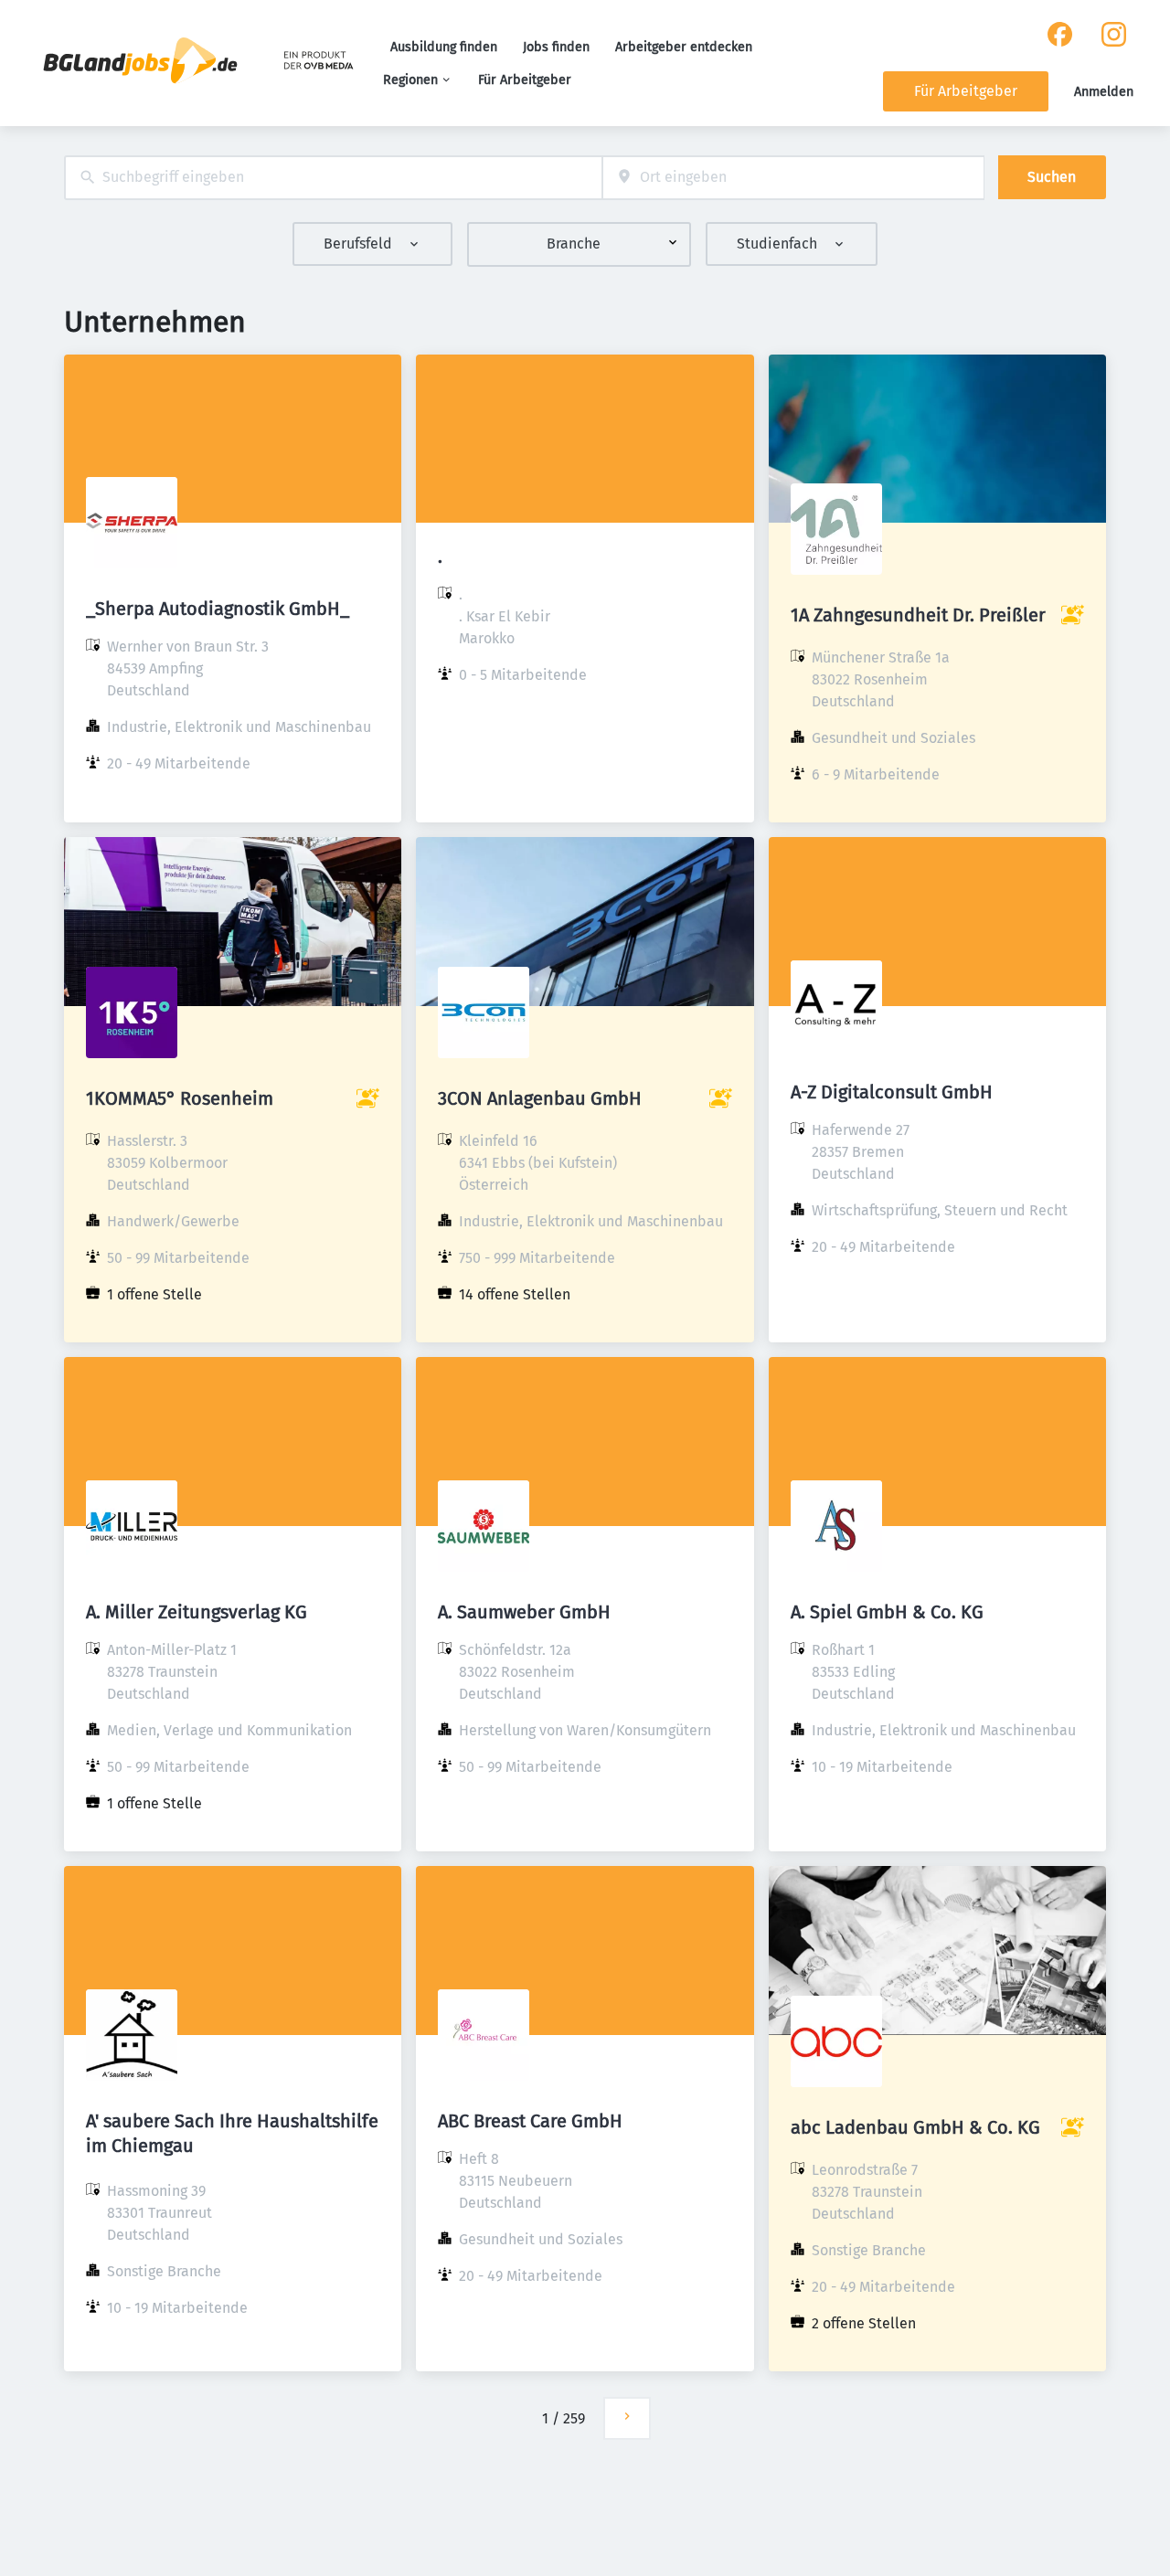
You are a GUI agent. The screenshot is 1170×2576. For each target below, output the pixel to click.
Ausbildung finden (444, 47)
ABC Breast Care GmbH (530, 2121)
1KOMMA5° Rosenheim (180, 1098)
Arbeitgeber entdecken (684, 47)
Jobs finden (556, 47)
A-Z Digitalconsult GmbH (892, 1092)
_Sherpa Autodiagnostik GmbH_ (218, 609)
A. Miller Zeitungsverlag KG (197, 1612)
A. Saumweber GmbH (524, 1612)
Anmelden (1104, 92)
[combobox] (333, 178)
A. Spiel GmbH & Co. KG (887, 1612)
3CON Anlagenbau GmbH (540, 1098)
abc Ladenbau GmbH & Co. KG (915, 2127)
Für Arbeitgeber (525, 80)
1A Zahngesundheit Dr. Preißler (918, 615)
